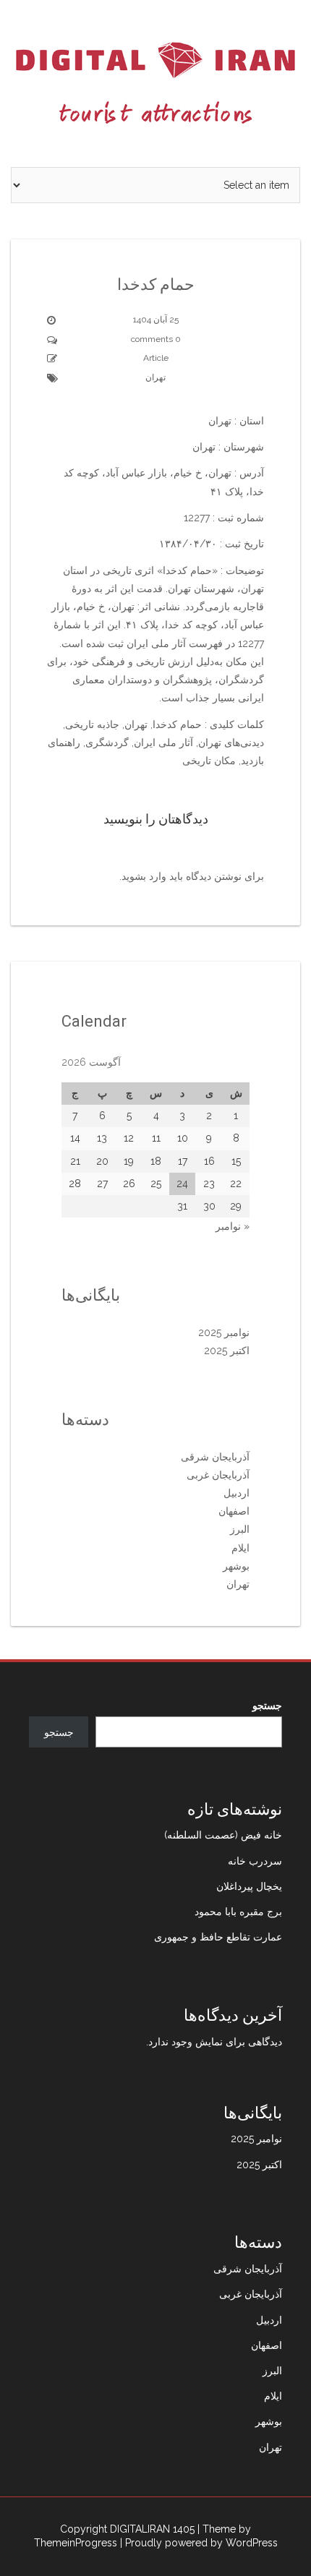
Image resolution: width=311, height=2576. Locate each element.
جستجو (267, 1706)
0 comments (156, 339)
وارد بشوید (144, 876)
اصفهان (234, 1511)
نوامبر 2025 (224, 1332)
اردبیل (237, 1493)
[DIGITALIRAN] (155, 82)
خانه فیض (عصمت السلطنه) (223, 1835)
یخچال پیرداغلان (249, 1886)
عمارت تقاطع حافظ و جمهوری (218, 1937)
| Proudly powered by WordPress (199, 2543)
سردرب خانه (255, 1861)
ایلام (240, 1548)
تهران (155, 377)
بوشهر (236, 1566)
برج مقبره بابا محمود (238, 1912)
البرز (240, 1529)
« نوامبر (233, 1226)
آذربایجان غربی (218, 1475)
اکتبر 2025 (227, 1351)
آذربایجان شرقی (215, 1457)
